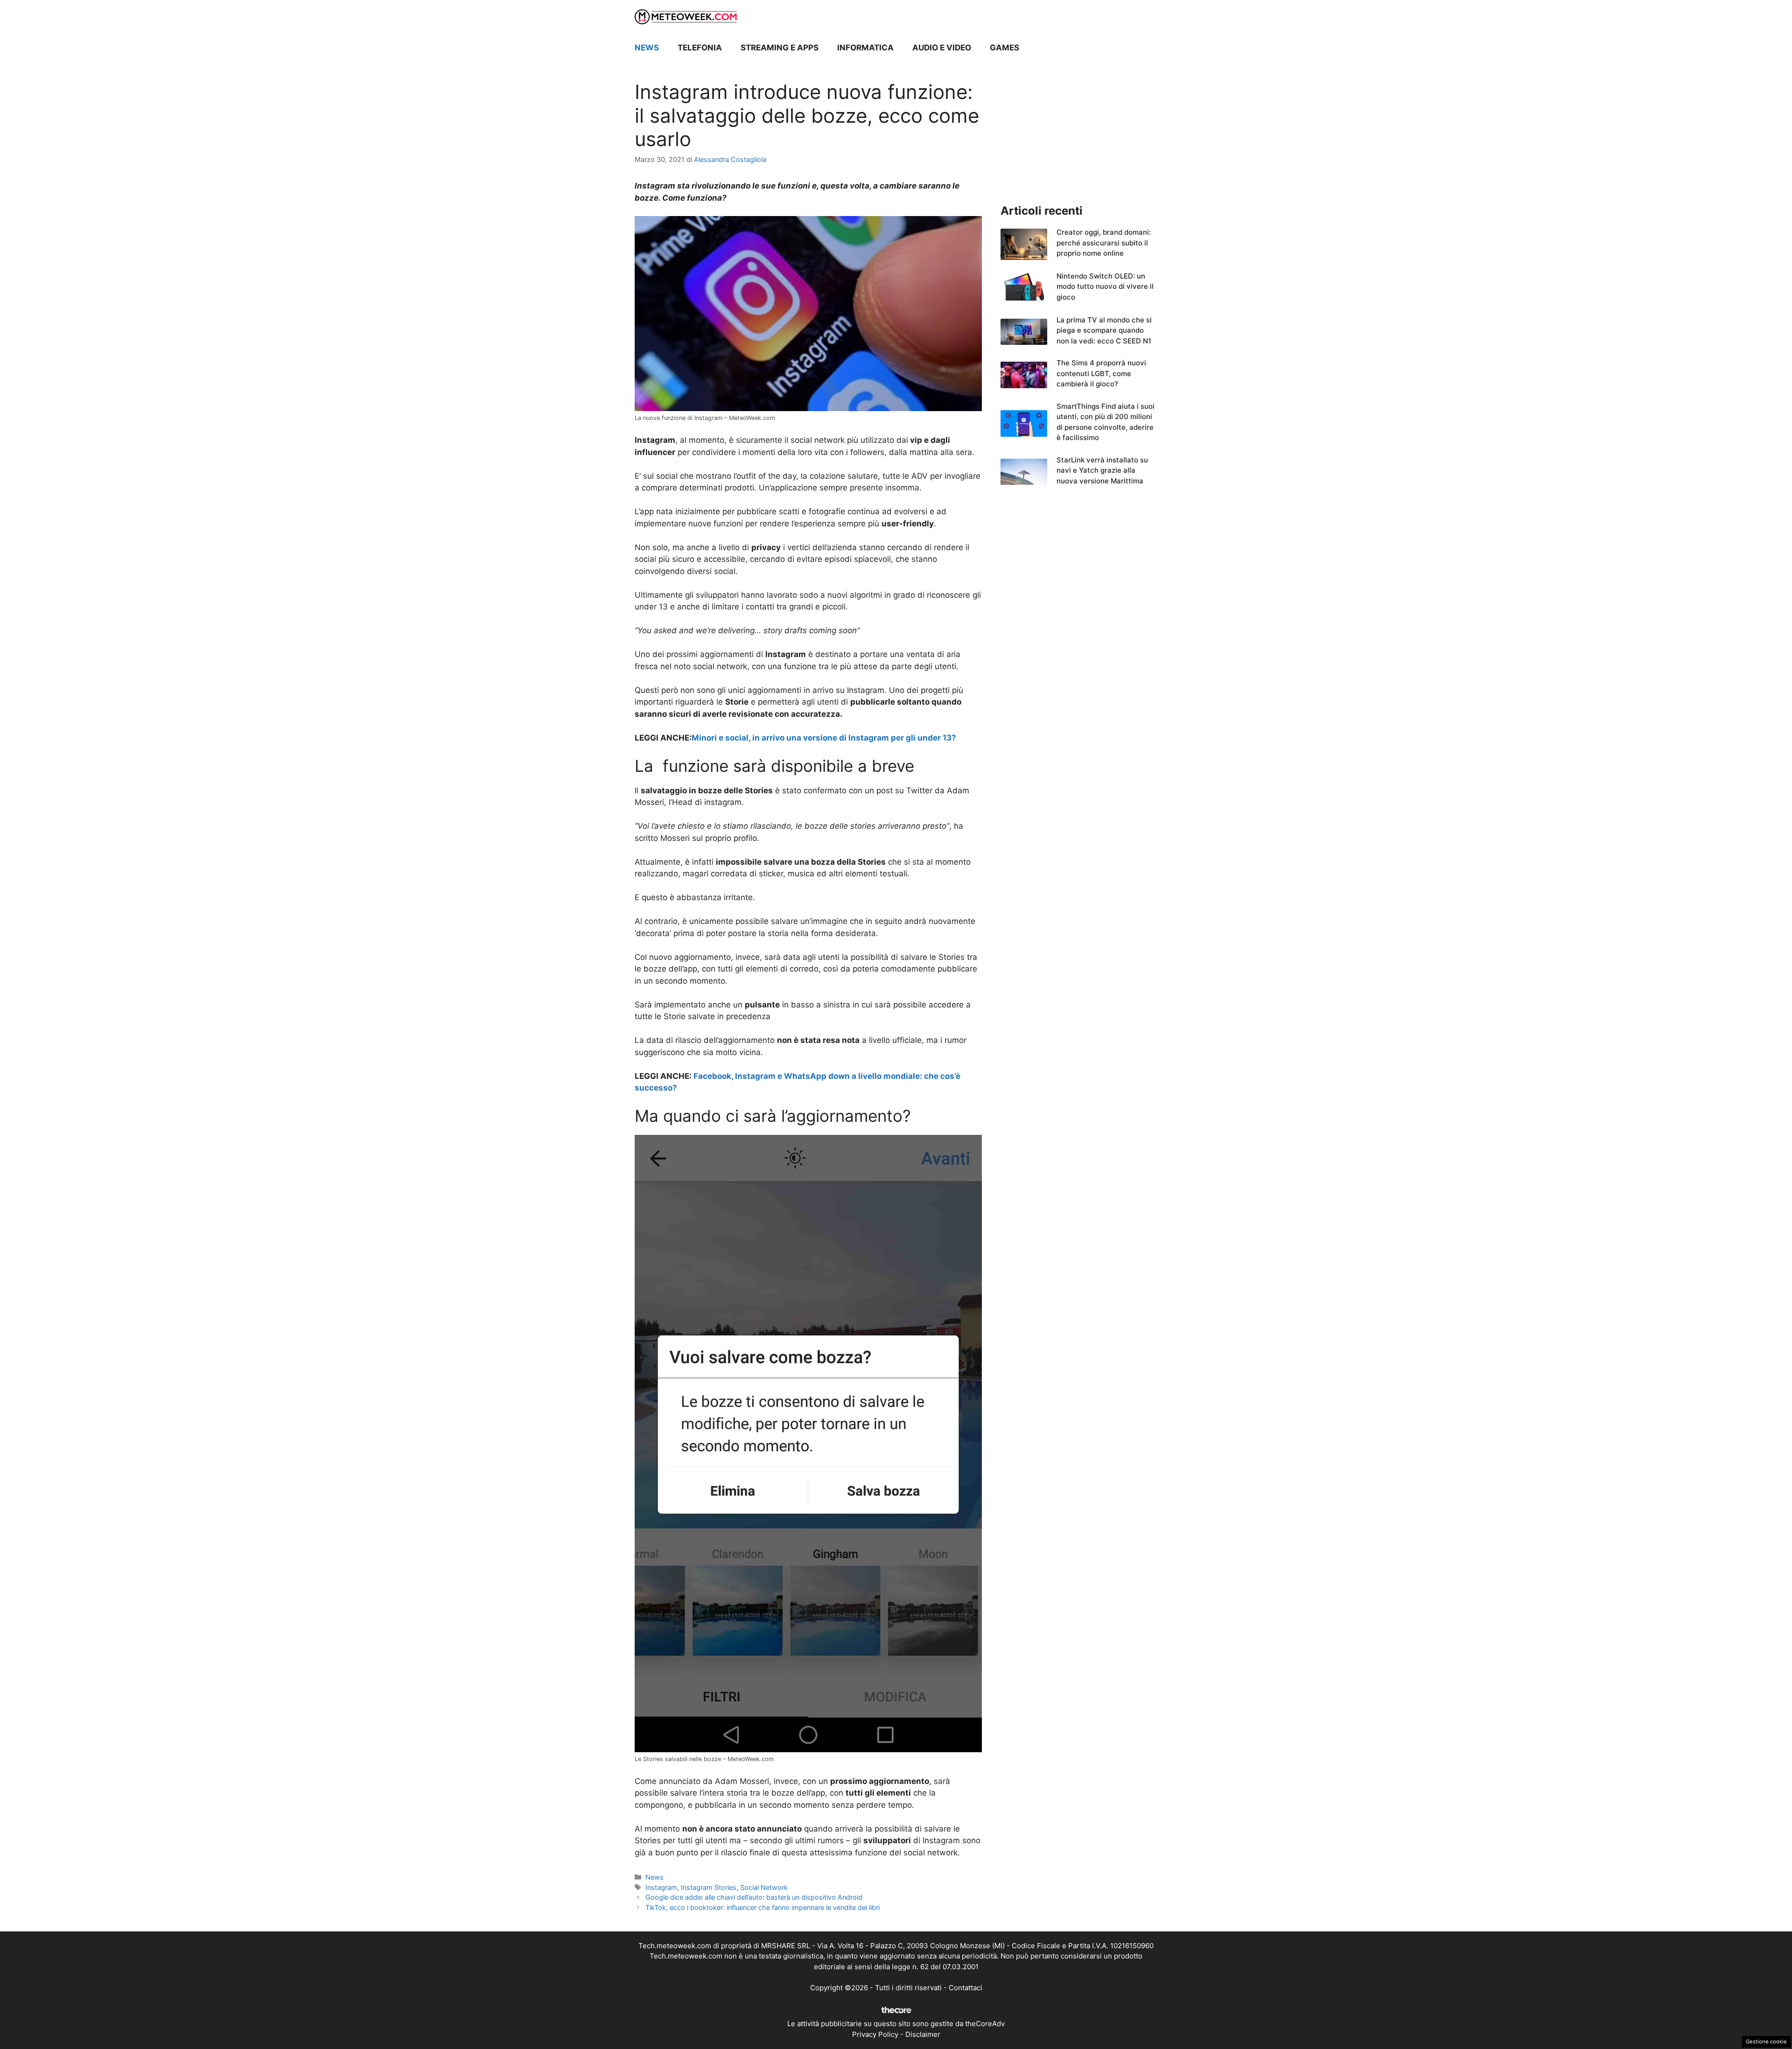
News (647, 48)
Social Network (764, 1887)
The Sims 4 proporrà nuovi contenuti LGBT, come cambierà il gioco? (1101, 373)
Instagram (661, 1887)
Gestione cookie (1766, 2042)
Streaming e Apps (780, 48)
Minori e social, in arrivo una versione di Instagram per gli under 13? (824, 738)
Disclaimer (923, 2034)
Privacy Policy (875, 2034)
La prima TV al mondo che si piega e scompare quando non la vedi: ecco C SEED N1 (1104, 330)
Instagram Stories (709, 1887)
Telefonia (700, 48)
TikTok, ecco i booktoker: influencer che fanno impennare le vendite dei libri (763, 1907)
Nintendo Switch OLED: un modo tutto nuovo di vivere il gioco (1105, 287)
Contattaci (966, 1988)
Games (1004, 48)
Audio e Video (942, 48)
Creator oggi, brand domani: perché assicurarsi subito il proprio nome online (1104, 243)
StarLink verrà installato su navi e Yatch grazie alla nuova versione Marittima (1102, 470)
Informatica (865, 48)
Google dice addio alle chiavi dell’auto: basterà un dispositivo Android (754, 1897)
